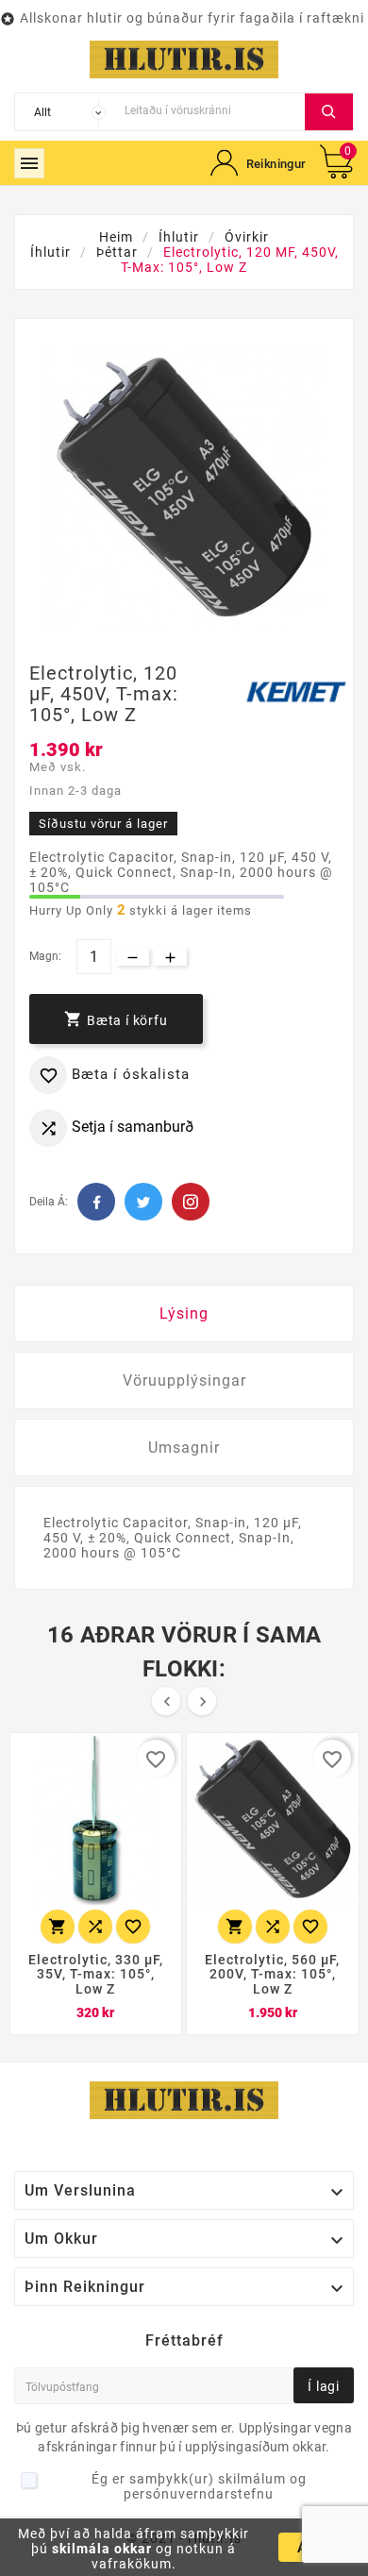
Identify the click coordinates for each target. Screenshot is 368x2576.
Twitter (143, 1202)
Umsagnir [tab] (184, 1448)
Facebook (96, 1202)
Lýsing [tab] (184, 1313)
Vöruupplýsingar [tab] (184, 1381)
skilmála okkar (102, 2549)
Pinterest (191, 1202)
